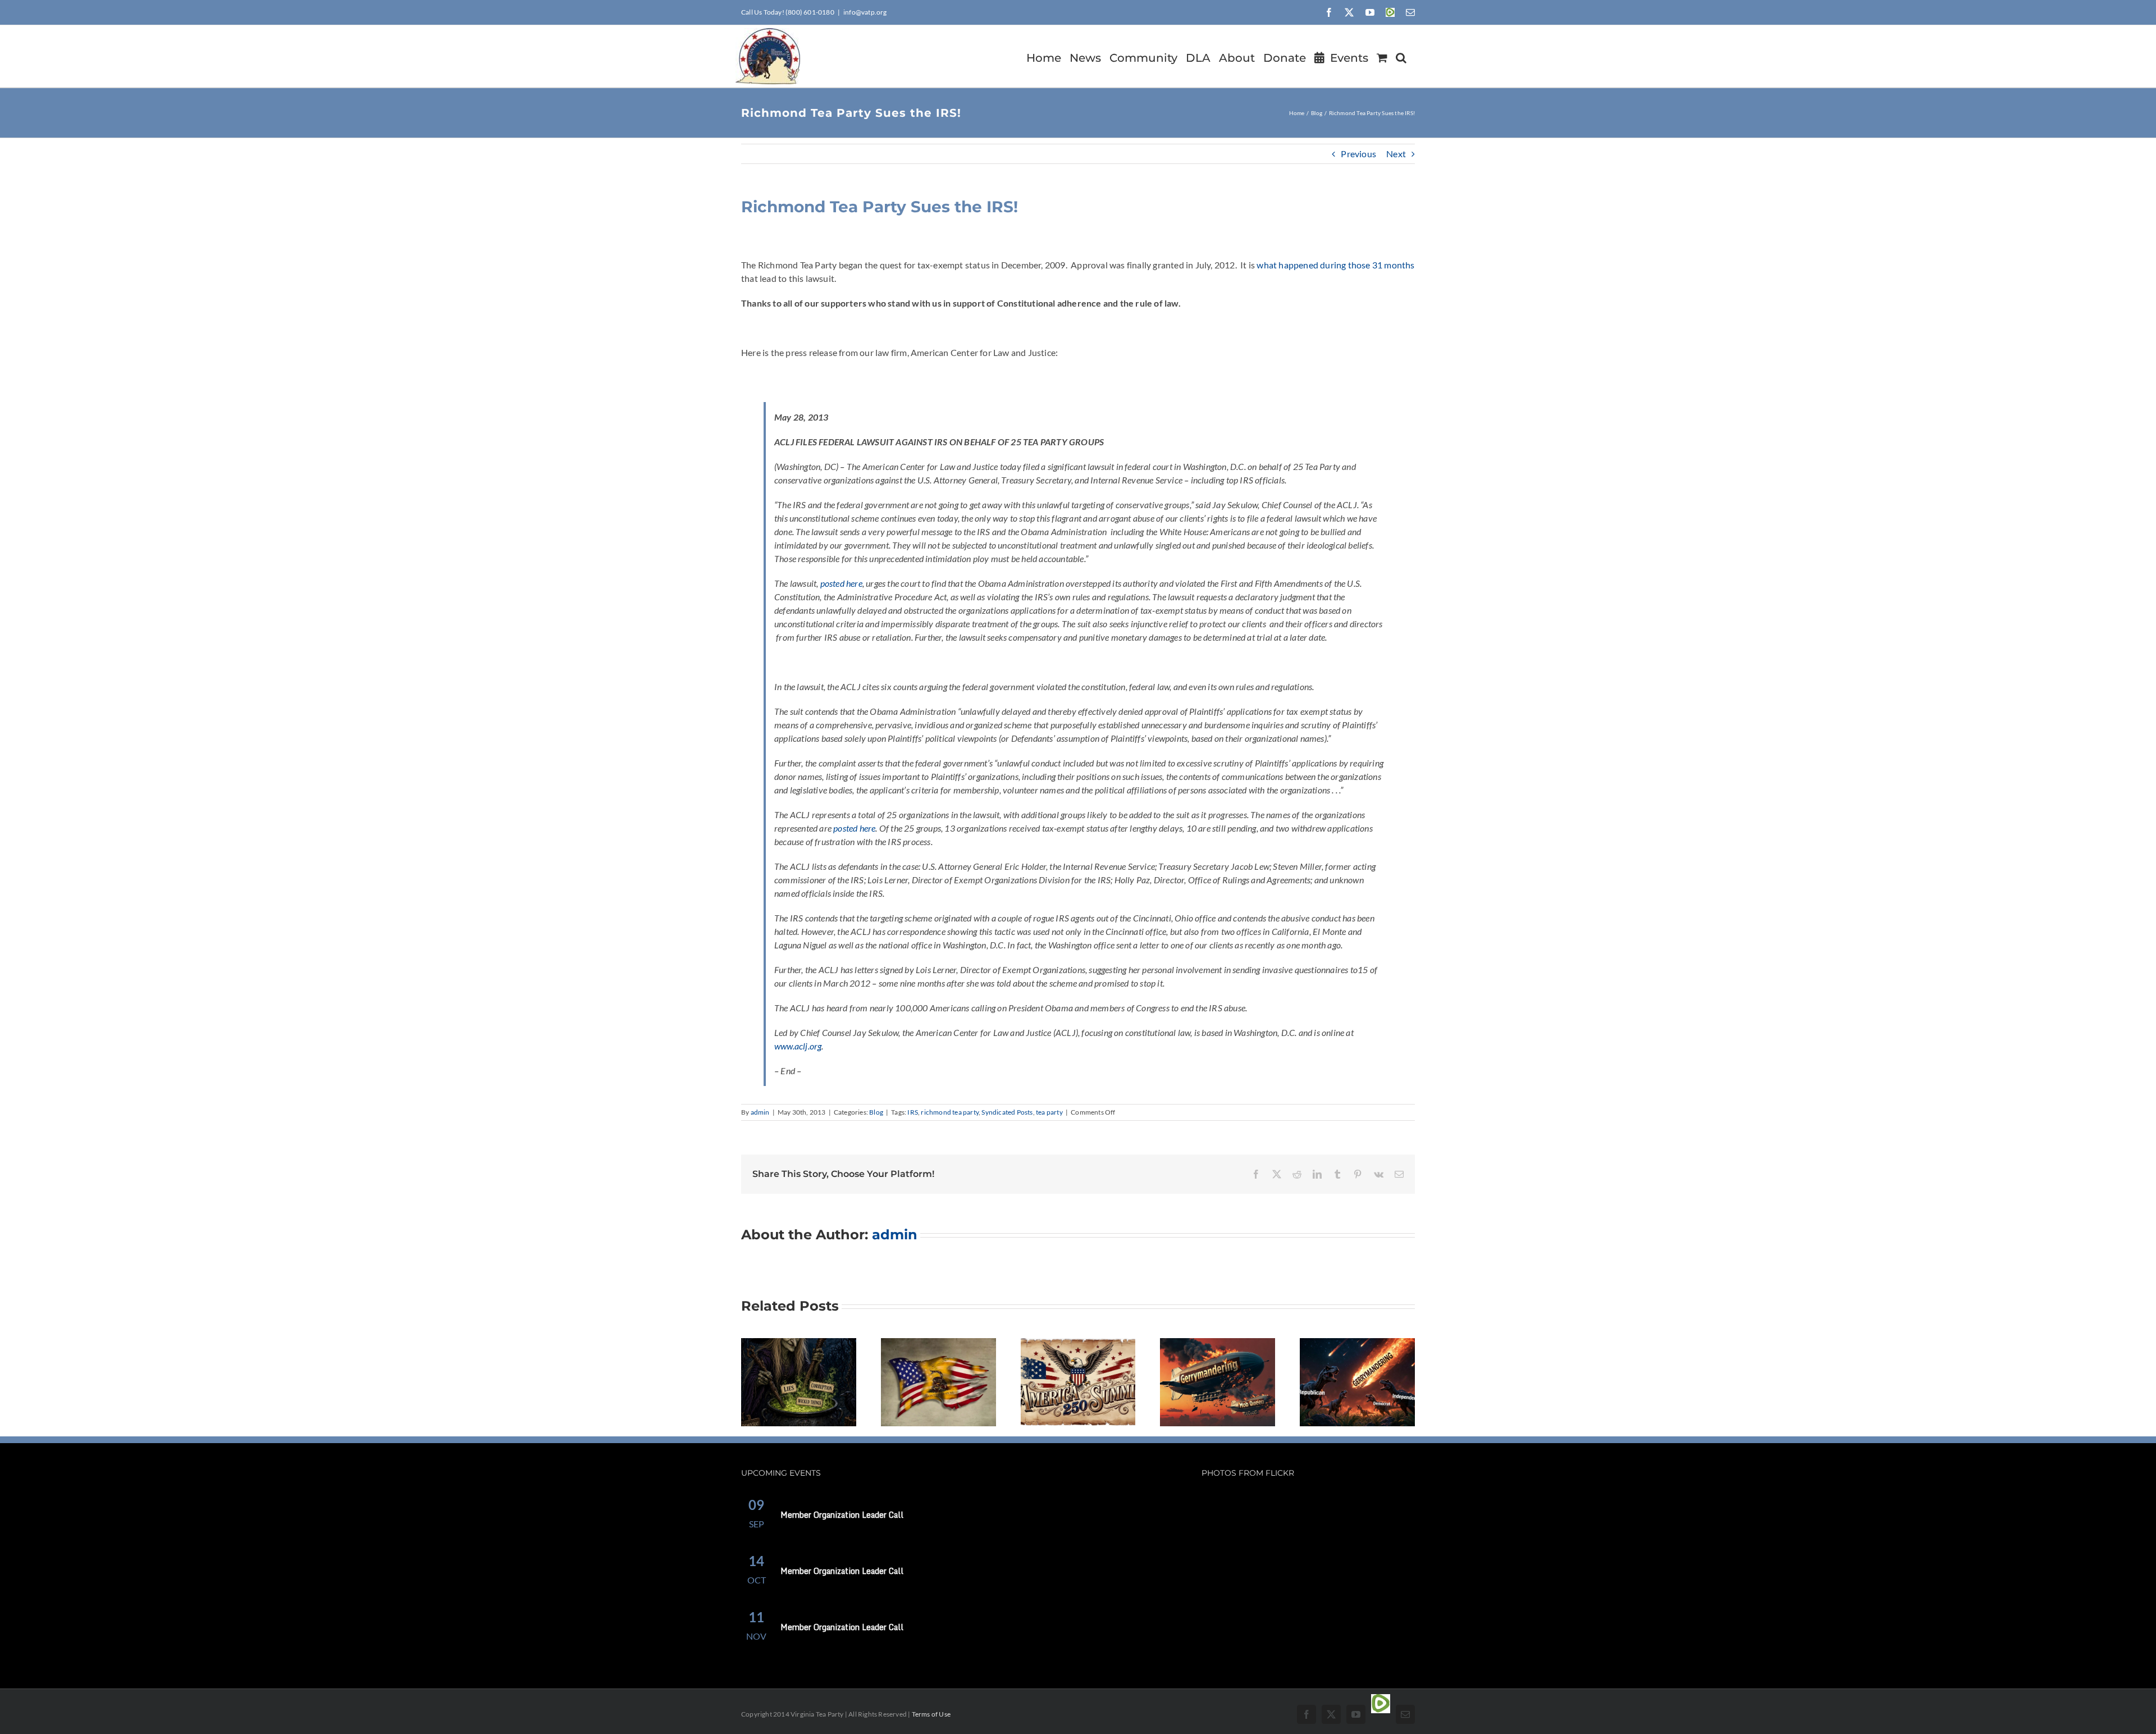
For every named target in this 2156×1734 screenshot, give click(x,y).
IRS (913, 1112)
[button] (1401, 56)
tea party (1049, 1112)
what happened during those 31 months (1335, 265)
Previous (1358, 154)
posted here (841, 583)
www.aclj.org (798, 1046)
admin (760, 1112)
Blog (876, 1112)
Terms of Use (931, 1714)
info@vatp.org (865, 12)
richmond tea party (950, 1112)
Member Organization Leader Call (842, 1515)
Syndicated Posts (1007, 1112)
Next (1396, 154)
